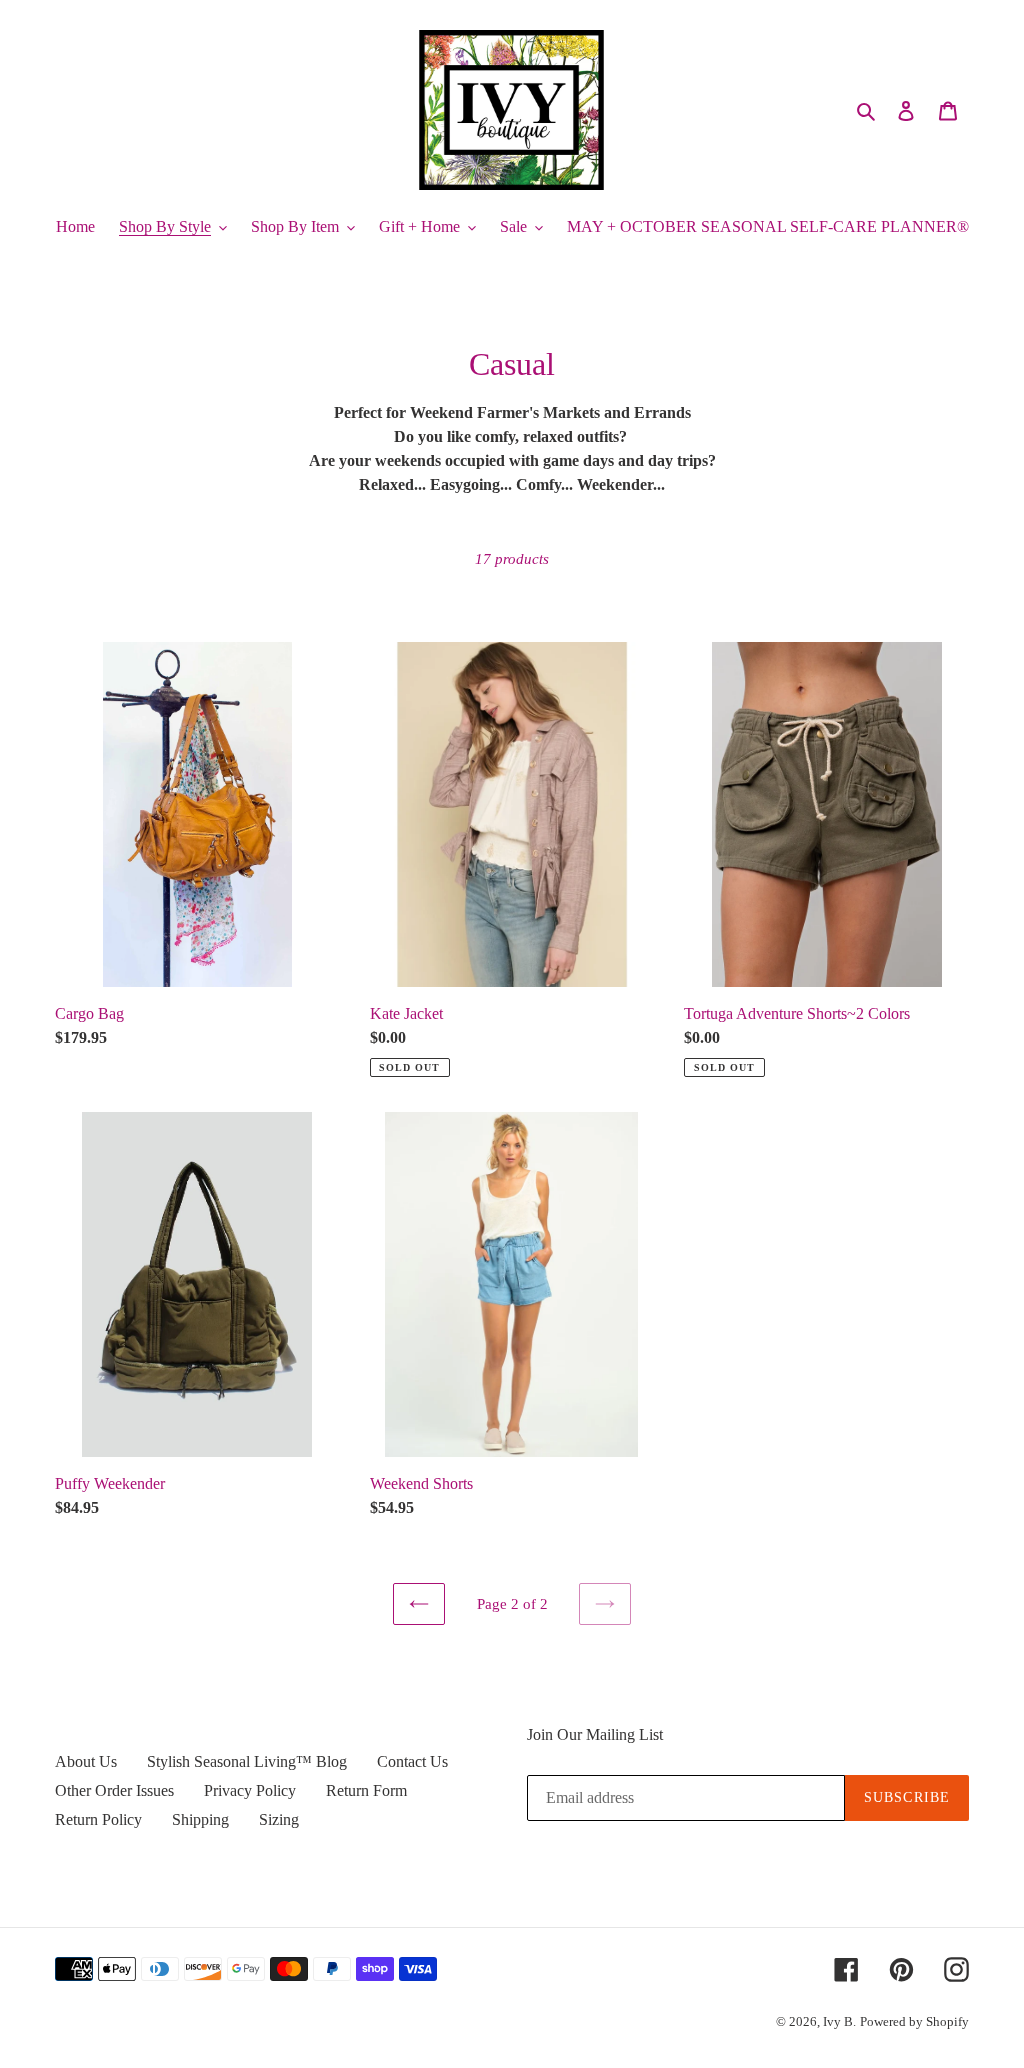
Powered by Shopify (914, 2021)
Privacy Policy (250, 1790)
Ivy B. (839, 2021)
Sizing (279, 1819)
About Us (86, 1761)
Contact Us (412, 1761)
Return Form (366, 1790)
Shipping (200, 1819)
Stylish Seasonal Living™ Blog (247, 1761)
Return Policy (98, 1819)
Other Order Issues (114, 1790)
